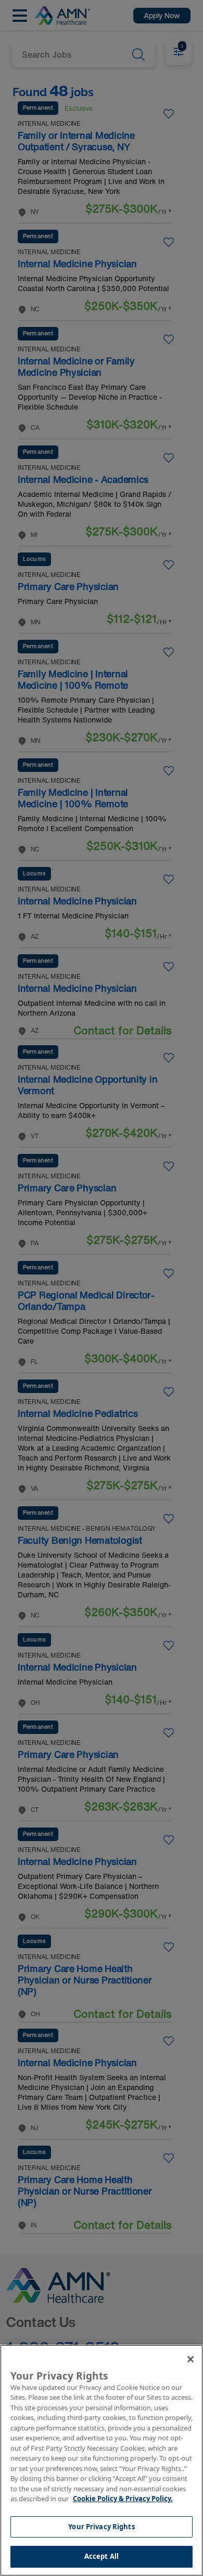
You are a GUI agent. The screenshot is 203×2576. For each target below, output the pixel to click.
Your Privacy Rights (101, 2527)
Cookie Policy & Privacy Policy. (123, 2499)
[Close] (191, 2359)
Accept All (102, 2556)
